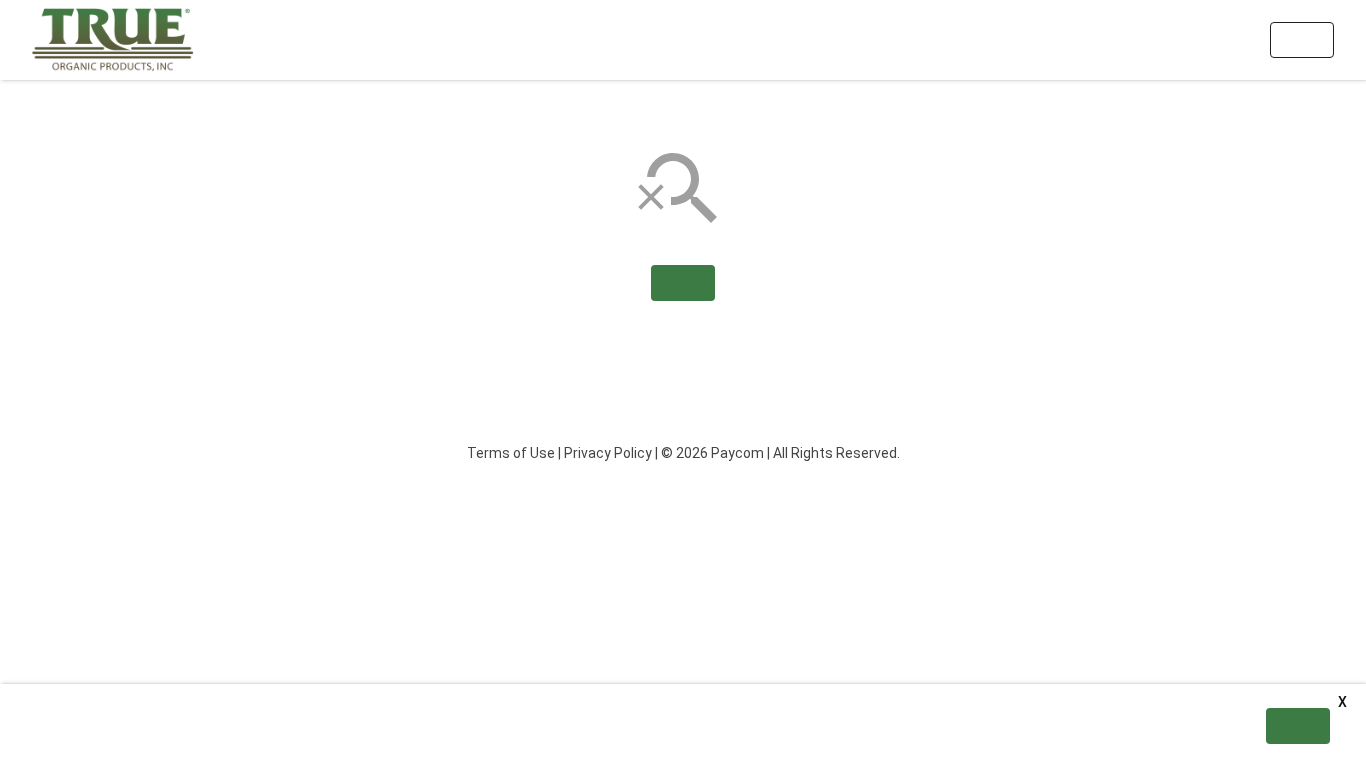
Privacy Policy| (611, 453)
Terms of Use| (514, 453)
